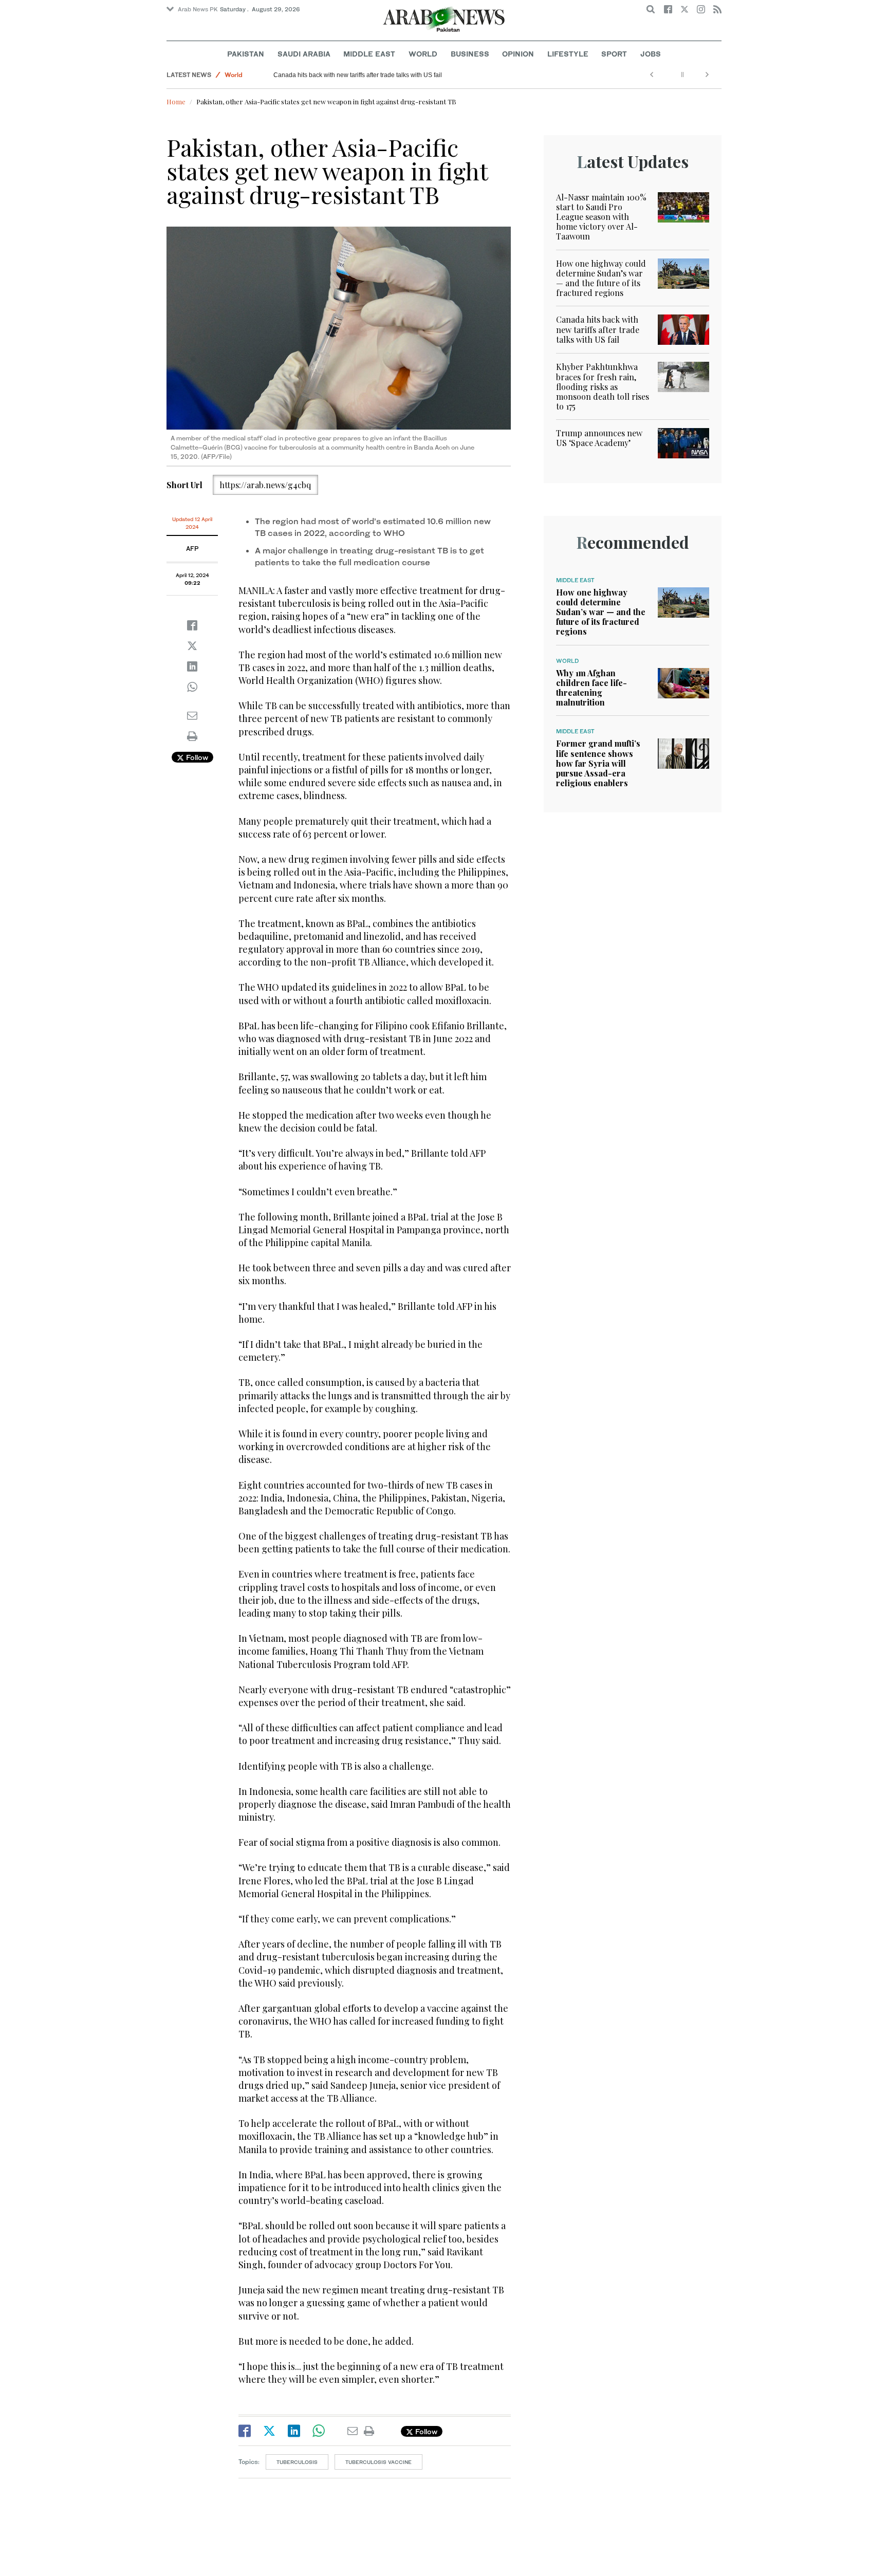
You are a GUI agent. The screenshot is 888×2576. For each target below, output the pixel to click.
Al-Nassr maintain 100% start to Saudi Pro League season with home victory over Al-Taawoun (601, 217)
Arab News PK (198, 9)
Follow (196, 757)
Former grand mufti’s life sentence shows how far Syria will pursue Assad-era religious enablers (598, 763)
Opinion (518, 54)
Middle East (369, 54)
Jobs (651, 54)
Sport (614, 54)
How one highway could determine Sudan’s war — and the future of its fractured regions (601, 278)
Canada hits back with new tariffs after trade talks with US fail (358, 75)
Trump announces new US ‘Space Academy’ (599, 438)
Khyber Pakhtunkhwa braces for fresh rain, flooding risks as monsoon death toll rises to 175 (603, 386)
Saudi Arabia (304, 54)
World (423, 54)
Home (176, 101)
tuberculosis (297, 2462)
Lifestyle (568, 54)
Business (470, 54)
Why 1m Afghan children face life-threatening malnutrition (591, 688)
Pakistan (246, 54)
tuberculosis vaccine (378, 2462)
